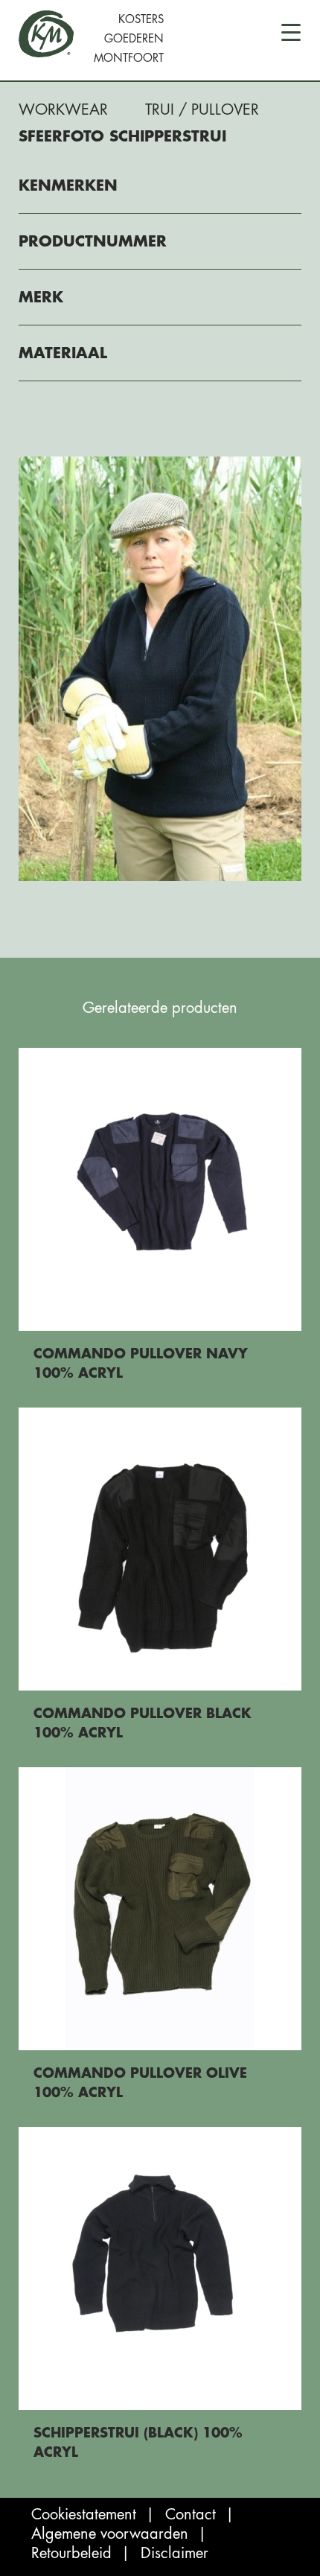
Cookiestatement (84, 2515)
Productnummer (93, 242)
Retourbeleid (71, 2553)
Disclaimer (175, 2553)
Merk (41, 298)
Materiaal (63, 353)
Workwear (63, 110)
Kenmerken (68, 186)
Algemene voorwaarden (110, 2534)
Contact (191, 2515)
